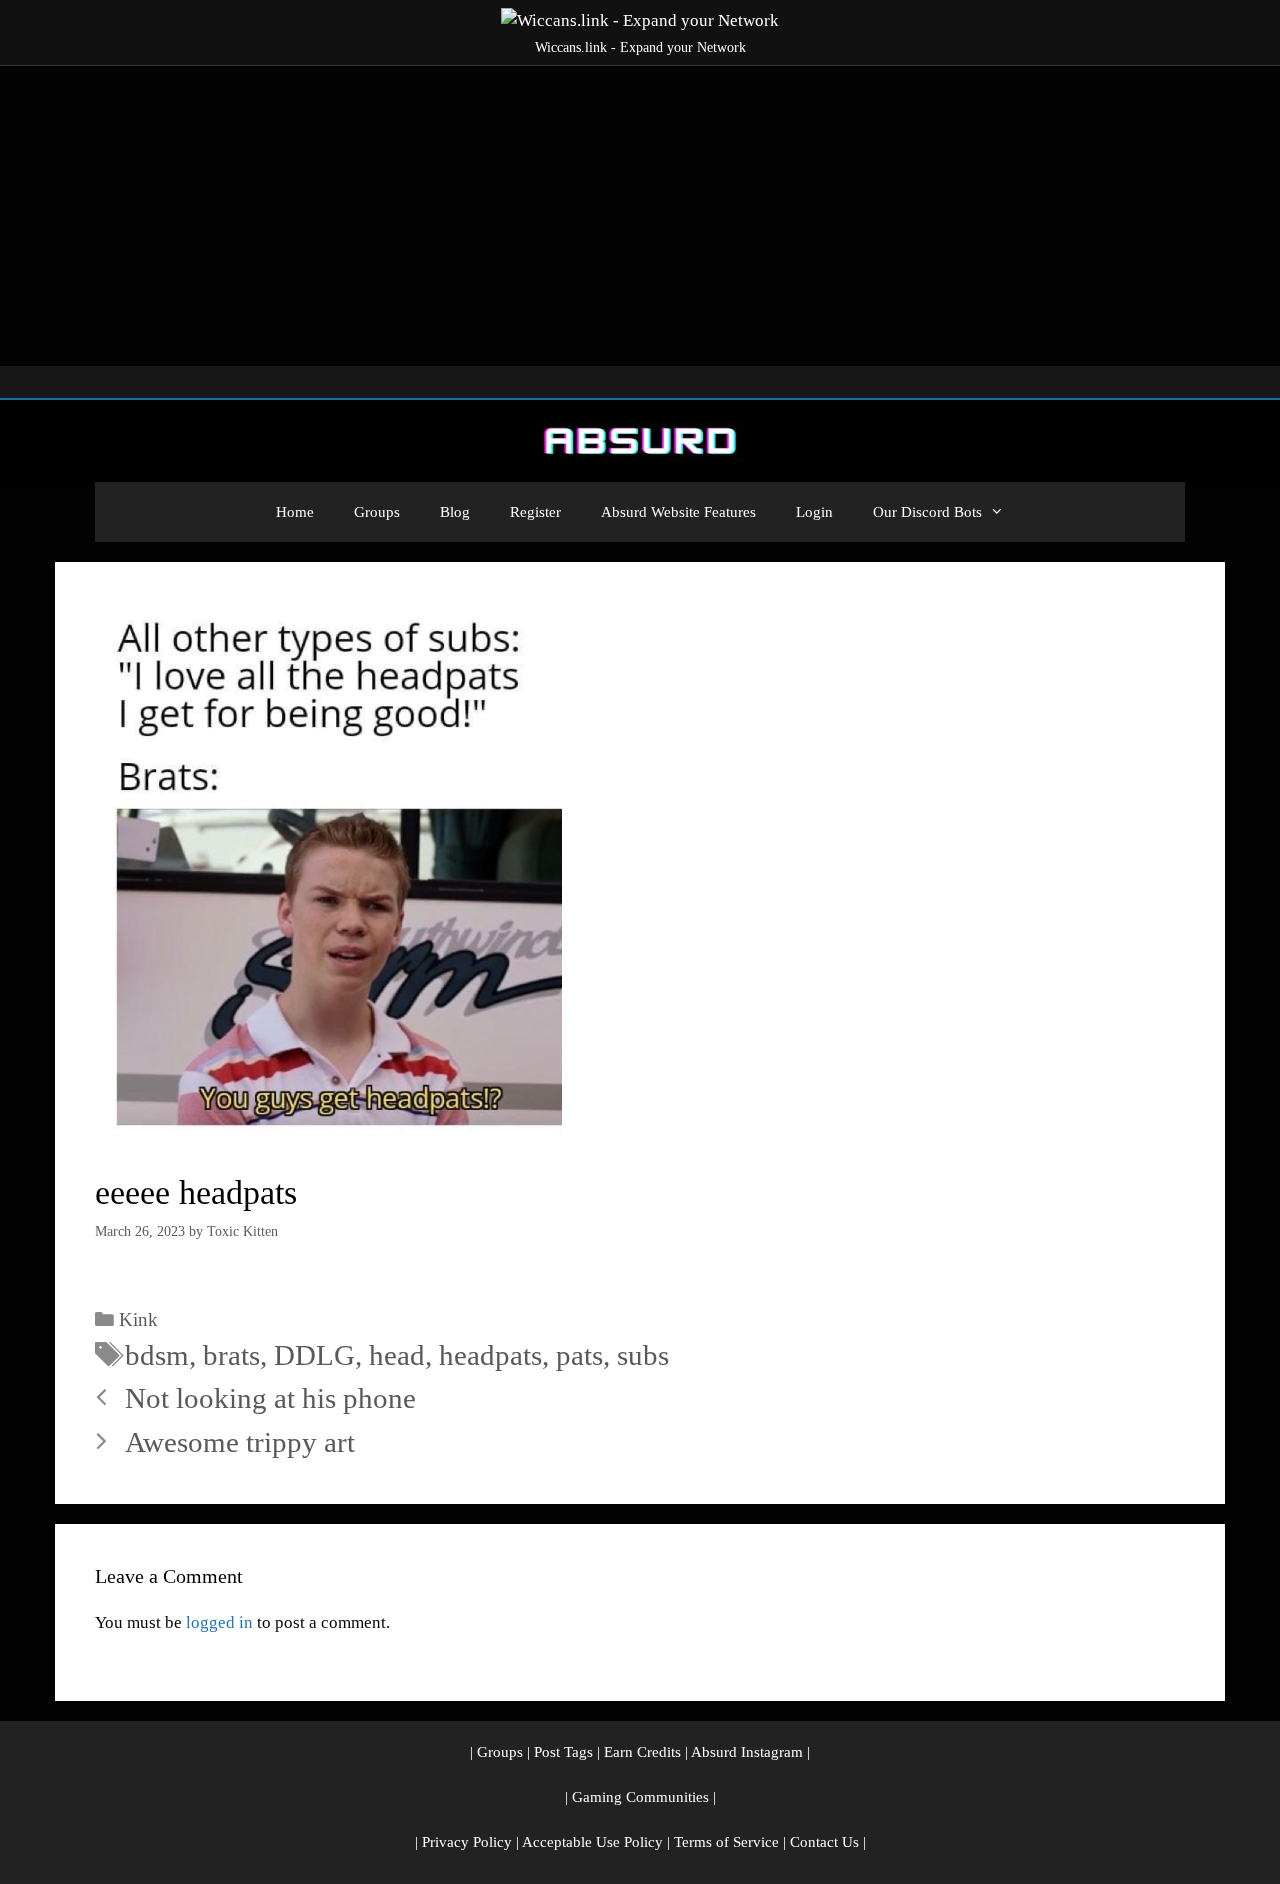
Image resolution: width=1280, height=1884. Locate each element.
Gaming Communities (640, 1797)
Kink (138, 1319)
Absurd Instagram (747, 1752)
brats (231, 1355)
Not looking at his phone (270, 1398)
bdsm (157, 1355)
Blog (455, 512)
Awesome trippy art (240, 1442)
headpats (490, 1355)
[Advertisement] (640, 216)
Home (295, 512)
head (397, 1355)
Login (814, 512)
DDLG (314, 1355)
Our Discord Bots (927, 512)
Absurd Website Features (678, 512)
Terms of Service (726, 1842)
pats (579, 1355)
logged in (219, 1622)
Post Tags (563, 1752)
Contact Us (824, 1842)
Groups (377, 512)
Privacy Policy (467, 1842)
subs (643, 1355)
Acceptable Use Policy (592, 1842)
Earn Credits (642, 1752)
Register (535, 512)
